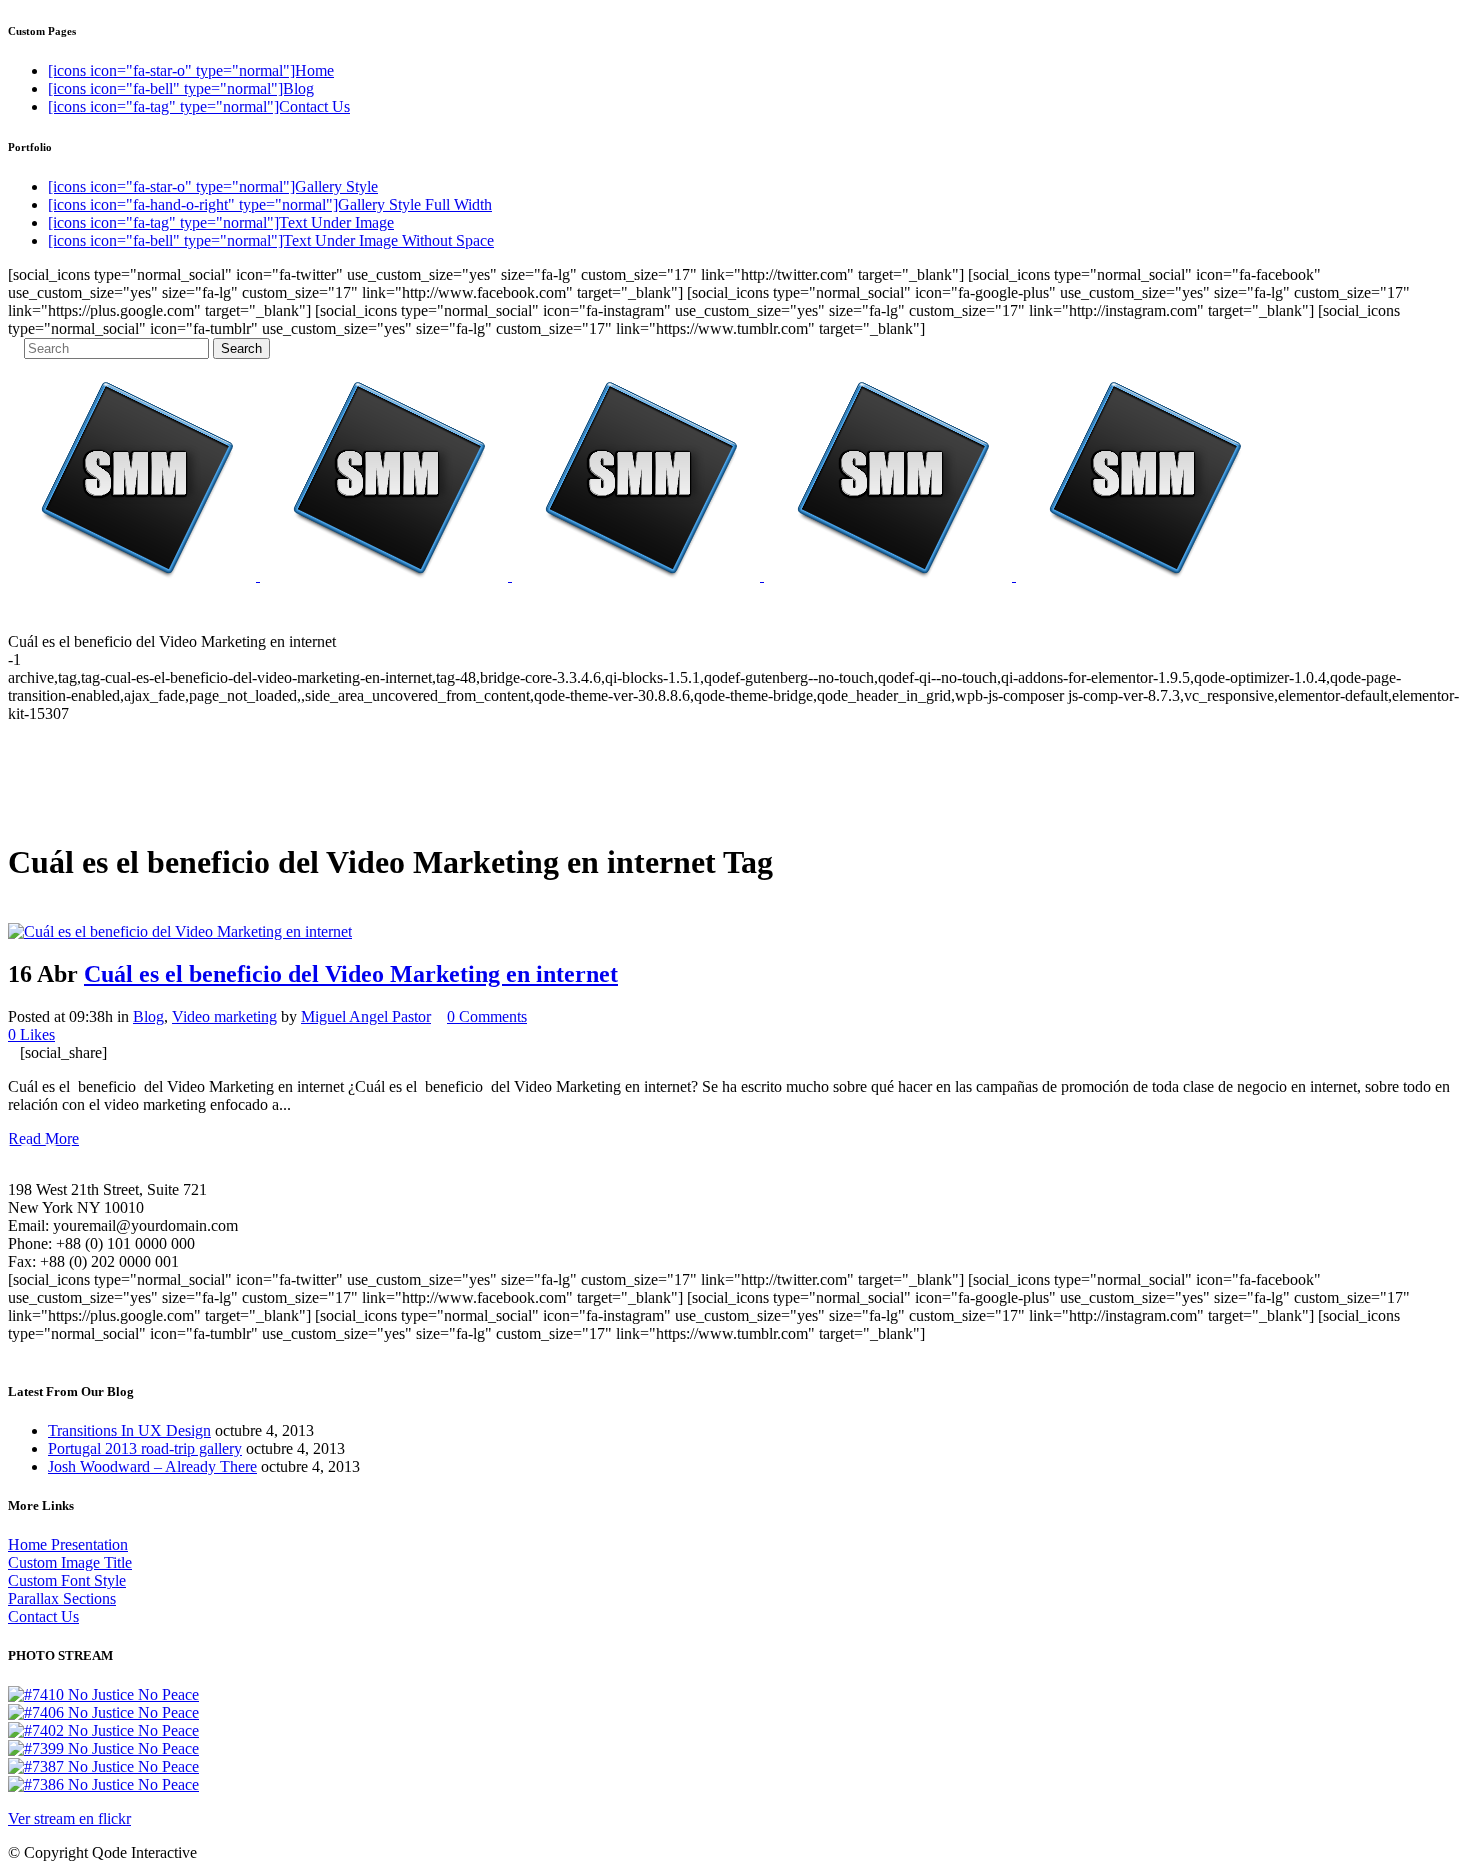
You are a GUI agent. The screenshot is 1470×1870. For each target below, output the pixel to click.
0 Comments (487, 1016)
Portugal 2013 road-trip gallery (145, 1448)
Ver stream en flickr (69, 1818)
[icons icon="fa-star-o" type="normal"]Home (191, 70)
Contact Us (43, 1616)
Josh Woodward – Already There (152, 1466)
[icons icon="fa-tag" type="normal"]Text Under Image (221, 222)
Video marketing (224, 1016)
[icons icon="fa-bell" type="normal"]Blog (181, 88)
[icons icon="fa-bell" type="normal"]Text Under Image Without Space (271, 240)
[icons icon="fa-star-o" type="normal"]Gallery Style (213, 186)
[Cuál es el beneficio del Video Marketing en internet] (180, 931)
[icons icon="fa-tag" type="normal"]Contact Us (199, 106)
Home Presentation (68, 1544)
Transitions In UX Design (129, 1430)
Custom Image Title (70, 1562)
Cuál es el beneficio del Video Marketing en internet (351, 974)
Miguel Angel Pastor (366, 1016)
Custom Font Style (67, 1580)
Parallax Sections (62, 1598)
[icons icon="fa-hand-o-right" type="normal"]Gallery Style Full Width (270, 204)
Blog (148, 1016)
